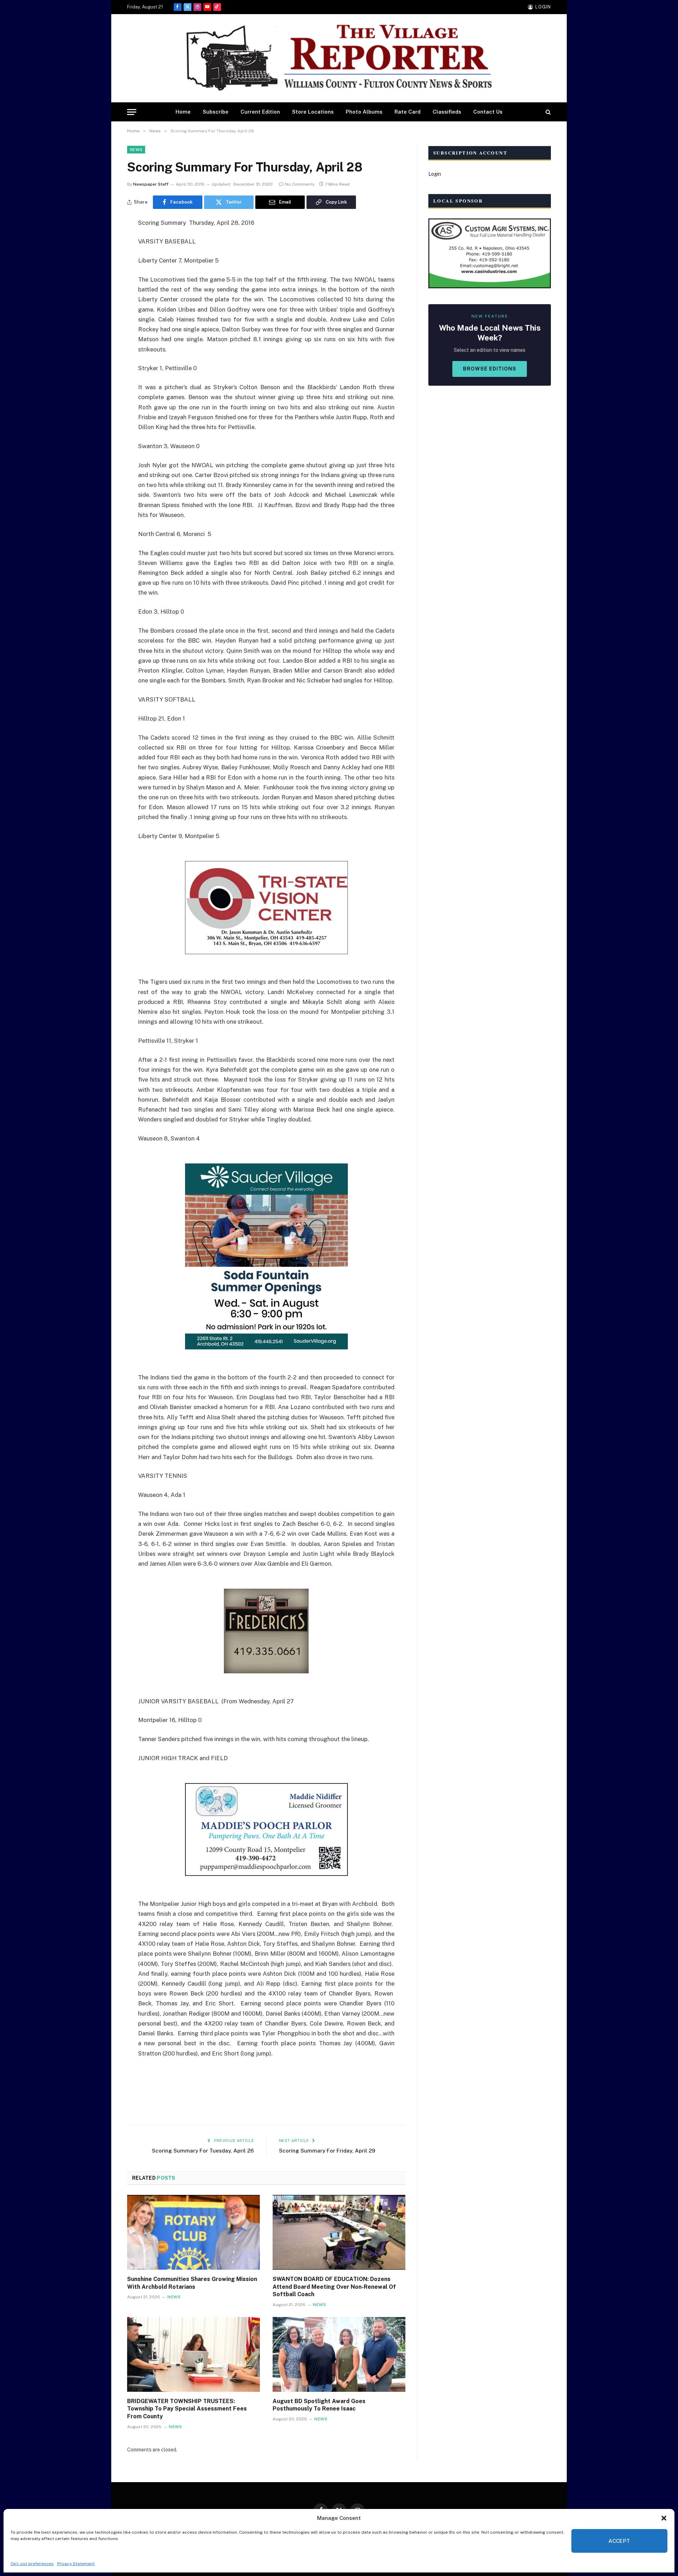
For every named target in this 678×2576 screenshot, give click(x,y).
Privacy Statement (76, 2564)
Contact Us (488, 112)
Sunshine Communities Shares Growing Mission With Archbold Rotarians (192, 2283)
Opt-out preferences (32, 2564)
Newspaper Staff (151, 184)
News (136, 150)
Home (183, 112)
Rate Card (408, 112)
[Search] (548, 112)
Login (435, 174)
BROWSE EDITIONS (490, 369)
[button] (664, 2518)
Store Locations (313, 112)
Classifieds (447, 112)
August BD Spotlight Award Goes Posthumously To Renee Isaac (319, 2405)
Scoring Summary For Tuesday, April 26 (203, 2151)
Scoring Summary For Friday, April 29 (328, 2151)
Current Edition (260, 112)
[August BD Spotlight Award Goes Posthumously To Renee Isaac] (339, 2354)
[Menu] (132, 112)
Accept (619, 2541)
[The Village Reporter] (339, 58)
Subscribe (216, 112)
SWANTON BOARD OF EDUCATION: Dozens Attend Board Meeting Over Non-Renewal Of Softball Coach (334, 2287)
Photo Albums (364, 112)
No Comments (300, 184)
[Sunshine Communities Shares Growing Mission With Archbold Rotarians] (194, 2232)
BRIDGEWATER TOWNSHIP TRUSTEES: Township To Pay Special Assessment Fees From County (187, 2409)
